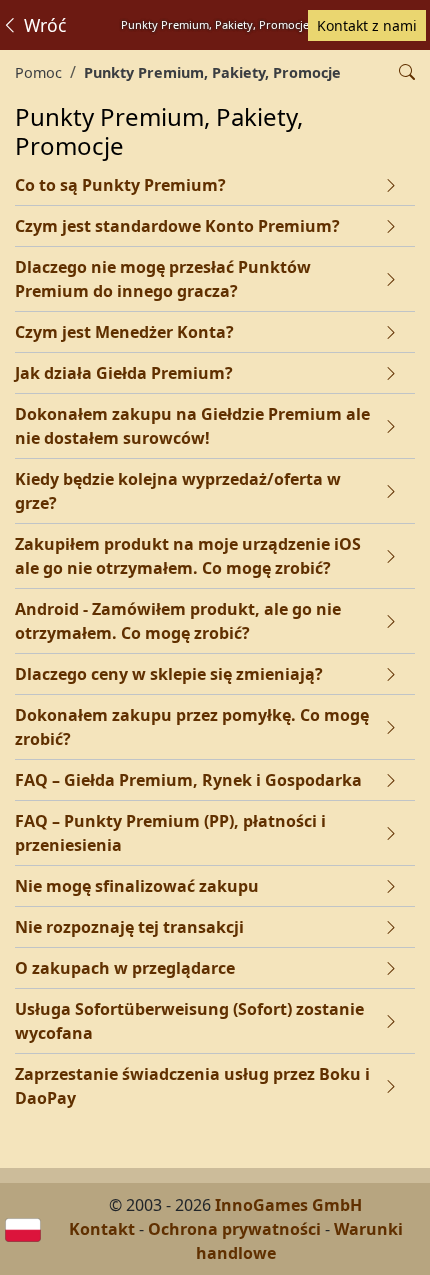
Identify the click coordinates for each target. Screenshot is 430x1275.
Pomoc (38, 72)
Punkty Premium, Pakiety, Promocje (212, 72)
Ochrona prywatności (234, 1229)
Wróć (42, 25)
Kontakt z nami (367, 25)
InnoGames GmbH (288, 1205)
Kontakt (102, 1229)
